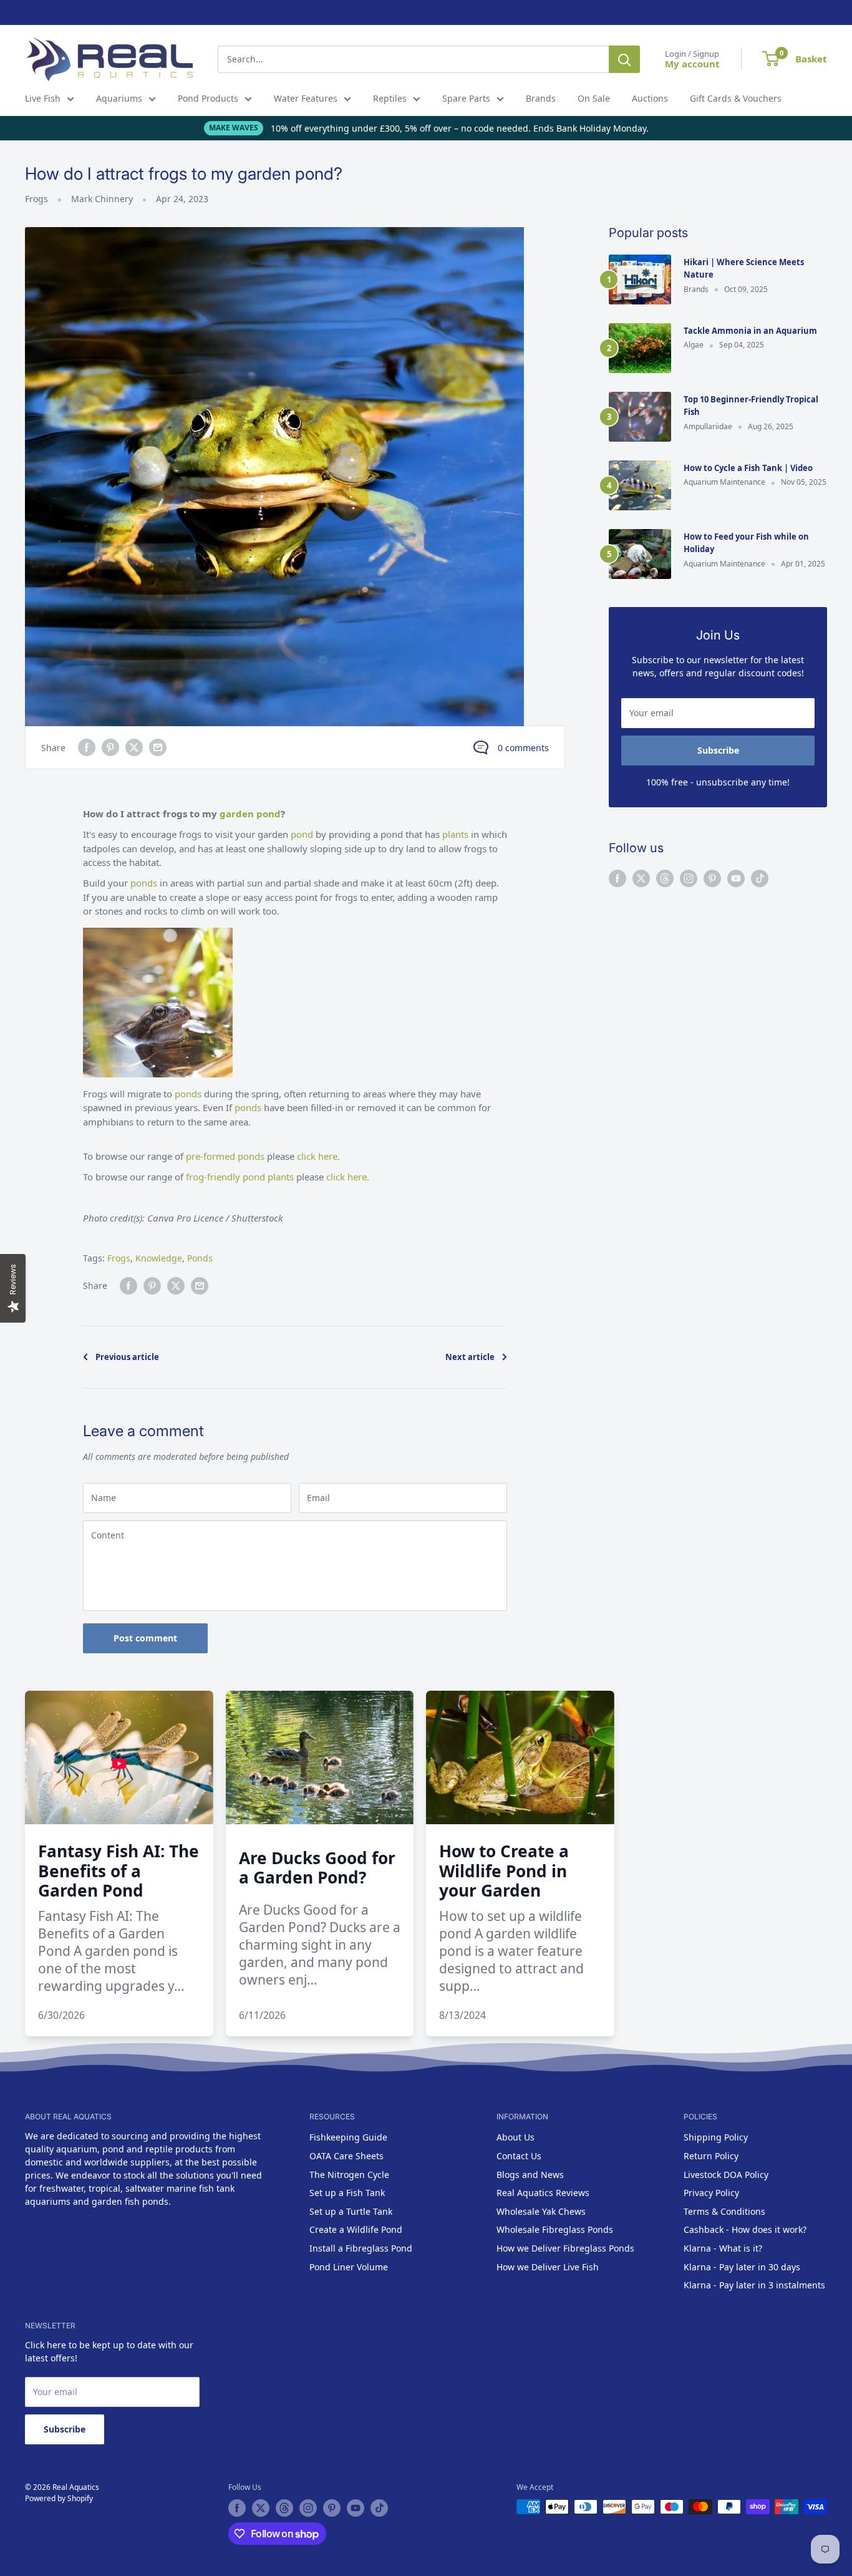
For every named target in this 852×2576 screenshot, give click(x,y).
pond (303, 834)
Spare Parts (466, 98)
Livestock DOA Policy (726, 2175)
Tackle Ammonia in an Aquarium (750, 331)
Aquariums (119, 98)
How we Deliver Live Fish (548, 2267)
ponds (145, 883)
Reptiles (390, 98)
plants (457, 834)
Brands (541, 98)
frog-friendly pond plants (241, 1177)
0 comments (523, 748)
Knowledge (159, 1258)
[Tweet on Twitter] (134, 747)
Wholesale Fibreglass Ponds (555, 2229)
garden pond (250, 814)
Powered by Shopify (59, 2498)
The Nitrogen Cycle (349, 2175)
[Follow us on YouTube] (736, 878)
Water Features (306, 98)
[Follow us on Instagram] (689, 878)
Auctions (650, 98)
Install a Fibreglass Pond (361, 2248)
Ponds (200, 1258)
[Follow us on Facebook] (617, 878)
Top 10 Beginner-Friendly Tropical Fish (751, 406)
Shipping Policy (716, 2137)
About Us (516, 2137)
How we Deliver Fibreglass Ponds (565, 2248)
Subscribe (718, 750)
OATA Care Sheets (346, 2156)
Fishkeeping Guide (348, 2137)
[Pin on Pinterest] (110, 747)
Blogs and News (530, 2175)
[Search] (624, 59)
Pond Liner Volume (349, 2267)
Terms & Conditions (724, 2211)
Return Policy (711, 2156)
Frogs (36, 199)
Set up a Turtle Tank (351, 2211)
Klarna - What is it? (723, 2248)
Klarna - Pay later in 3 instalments (754, 2285)
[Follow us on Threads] (665, 878)
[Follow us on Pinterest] (712, 878)
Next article (470, 1357)
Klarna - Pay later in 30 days (742, 2267)
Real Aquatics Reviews (543, 2193)
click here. (318, 1156)
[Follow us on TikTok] (760, 878)
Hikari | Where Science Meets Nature (744, 268)
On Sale (594, 98)
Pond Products (208, 98)
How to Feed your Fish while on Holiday (746, 543)
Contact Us (519, 2156)
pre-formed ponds (225, 1156)
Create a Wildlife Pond (356, 2229)
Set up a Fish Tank (347, 2193)
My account (692, 64)
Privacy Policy (711, 2193)
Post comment (145, 1638)
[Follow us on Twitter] (641, 878)
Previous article (127, 1357)
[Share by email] (158, 747)
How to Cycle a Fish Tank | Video (748, 468)
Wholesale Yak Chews (541, 2211)
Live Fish (43, 98)
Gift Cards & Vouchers (736, 98)
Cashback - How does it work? (745, 2229)
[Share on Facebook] (87, 747)
